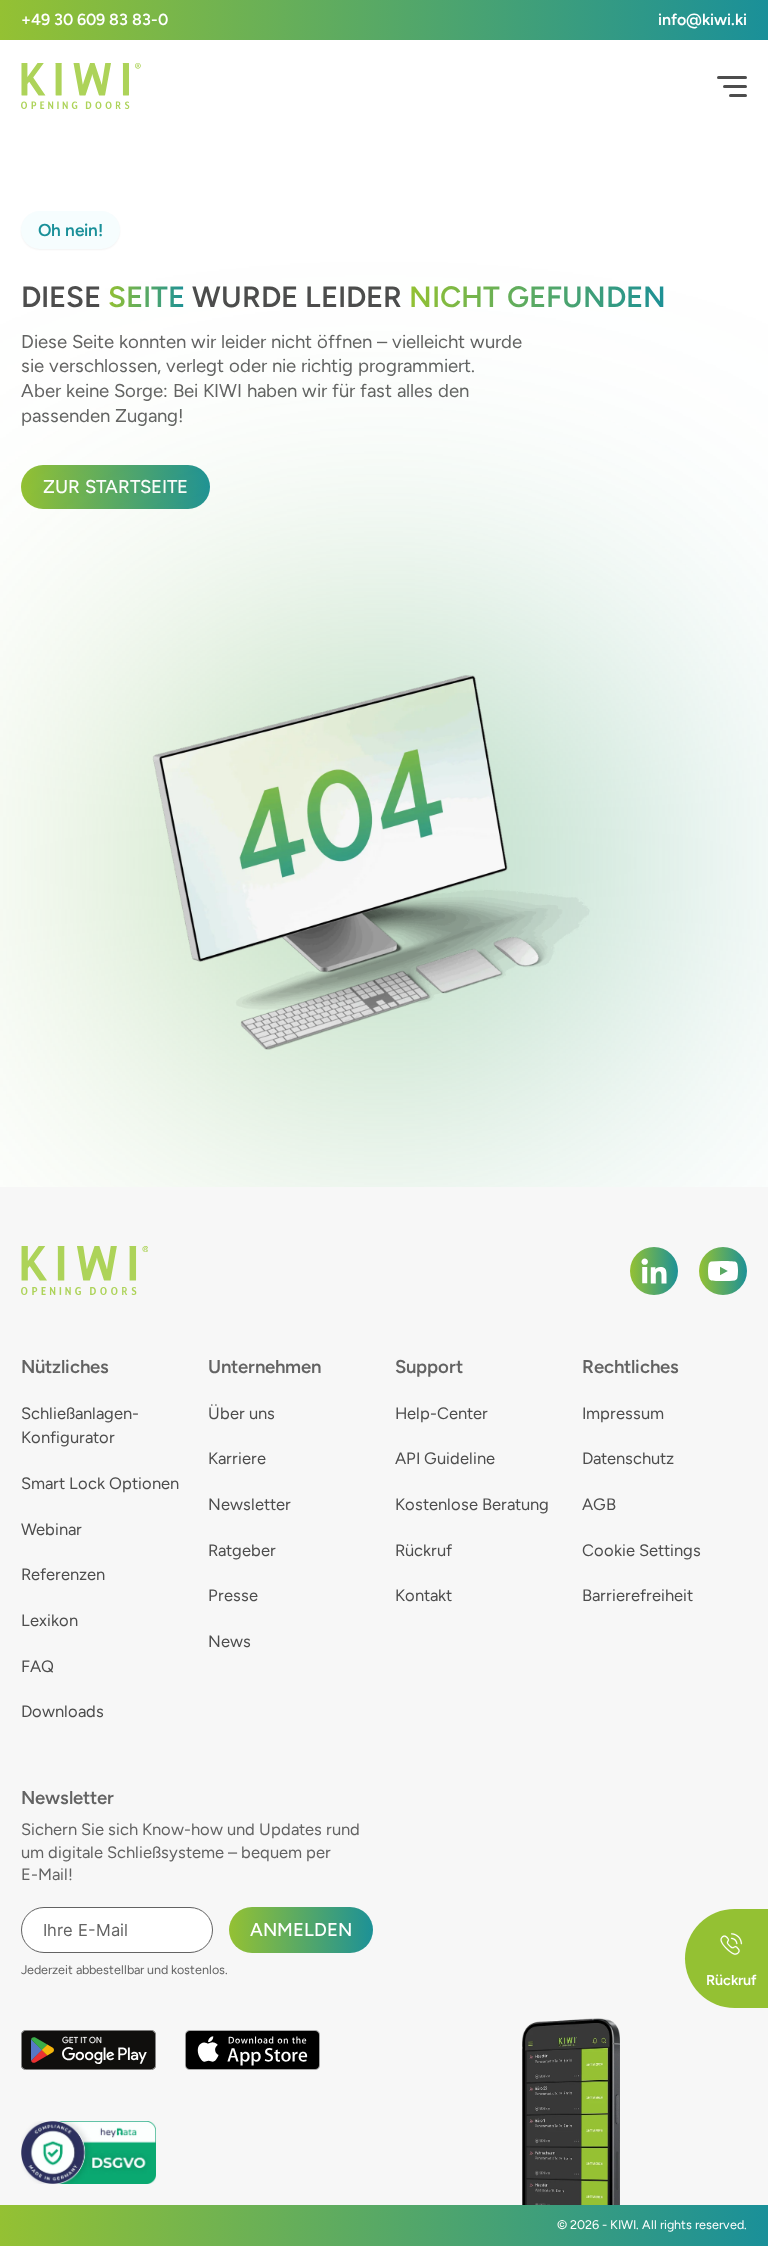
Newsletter (249, 1504)
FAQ (37, 1666)
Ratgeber (242, 1550)
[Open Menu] (732, 87)
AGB (599, 1504)
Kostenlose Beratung (472, 1504)
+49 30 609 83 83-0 (94, 19)
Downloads (62, 1711)
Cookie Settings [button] (641, 1550)
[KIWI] (81, 86)
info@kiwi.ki (702, 19)
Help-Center (441, 1413)
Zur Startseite (115, 486)
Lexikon (49, 1620)
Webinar (51, 1529)
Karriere (237, 1458)
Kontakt (423, 1595)
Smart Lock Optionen (100, 1483)
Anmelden (301, 1929)
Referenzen (63, 1574)
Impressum (623, 1413)
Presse (233, 1595)
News (229, 1641)
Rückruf (423, 1550)
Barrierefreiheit (637, 1595)
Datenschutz (628, 1458)
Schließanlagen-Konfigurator (80, 1425)
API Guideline (445, 1458)
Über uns (241, 1413)
